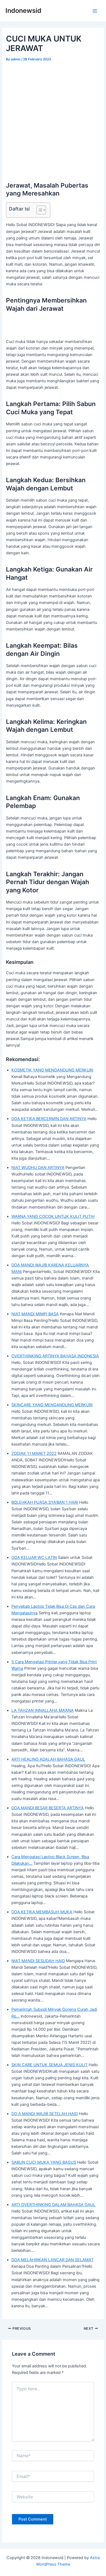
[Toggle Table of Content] (38, 210)
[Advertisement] (53, 119)
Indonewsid (23, 11)
